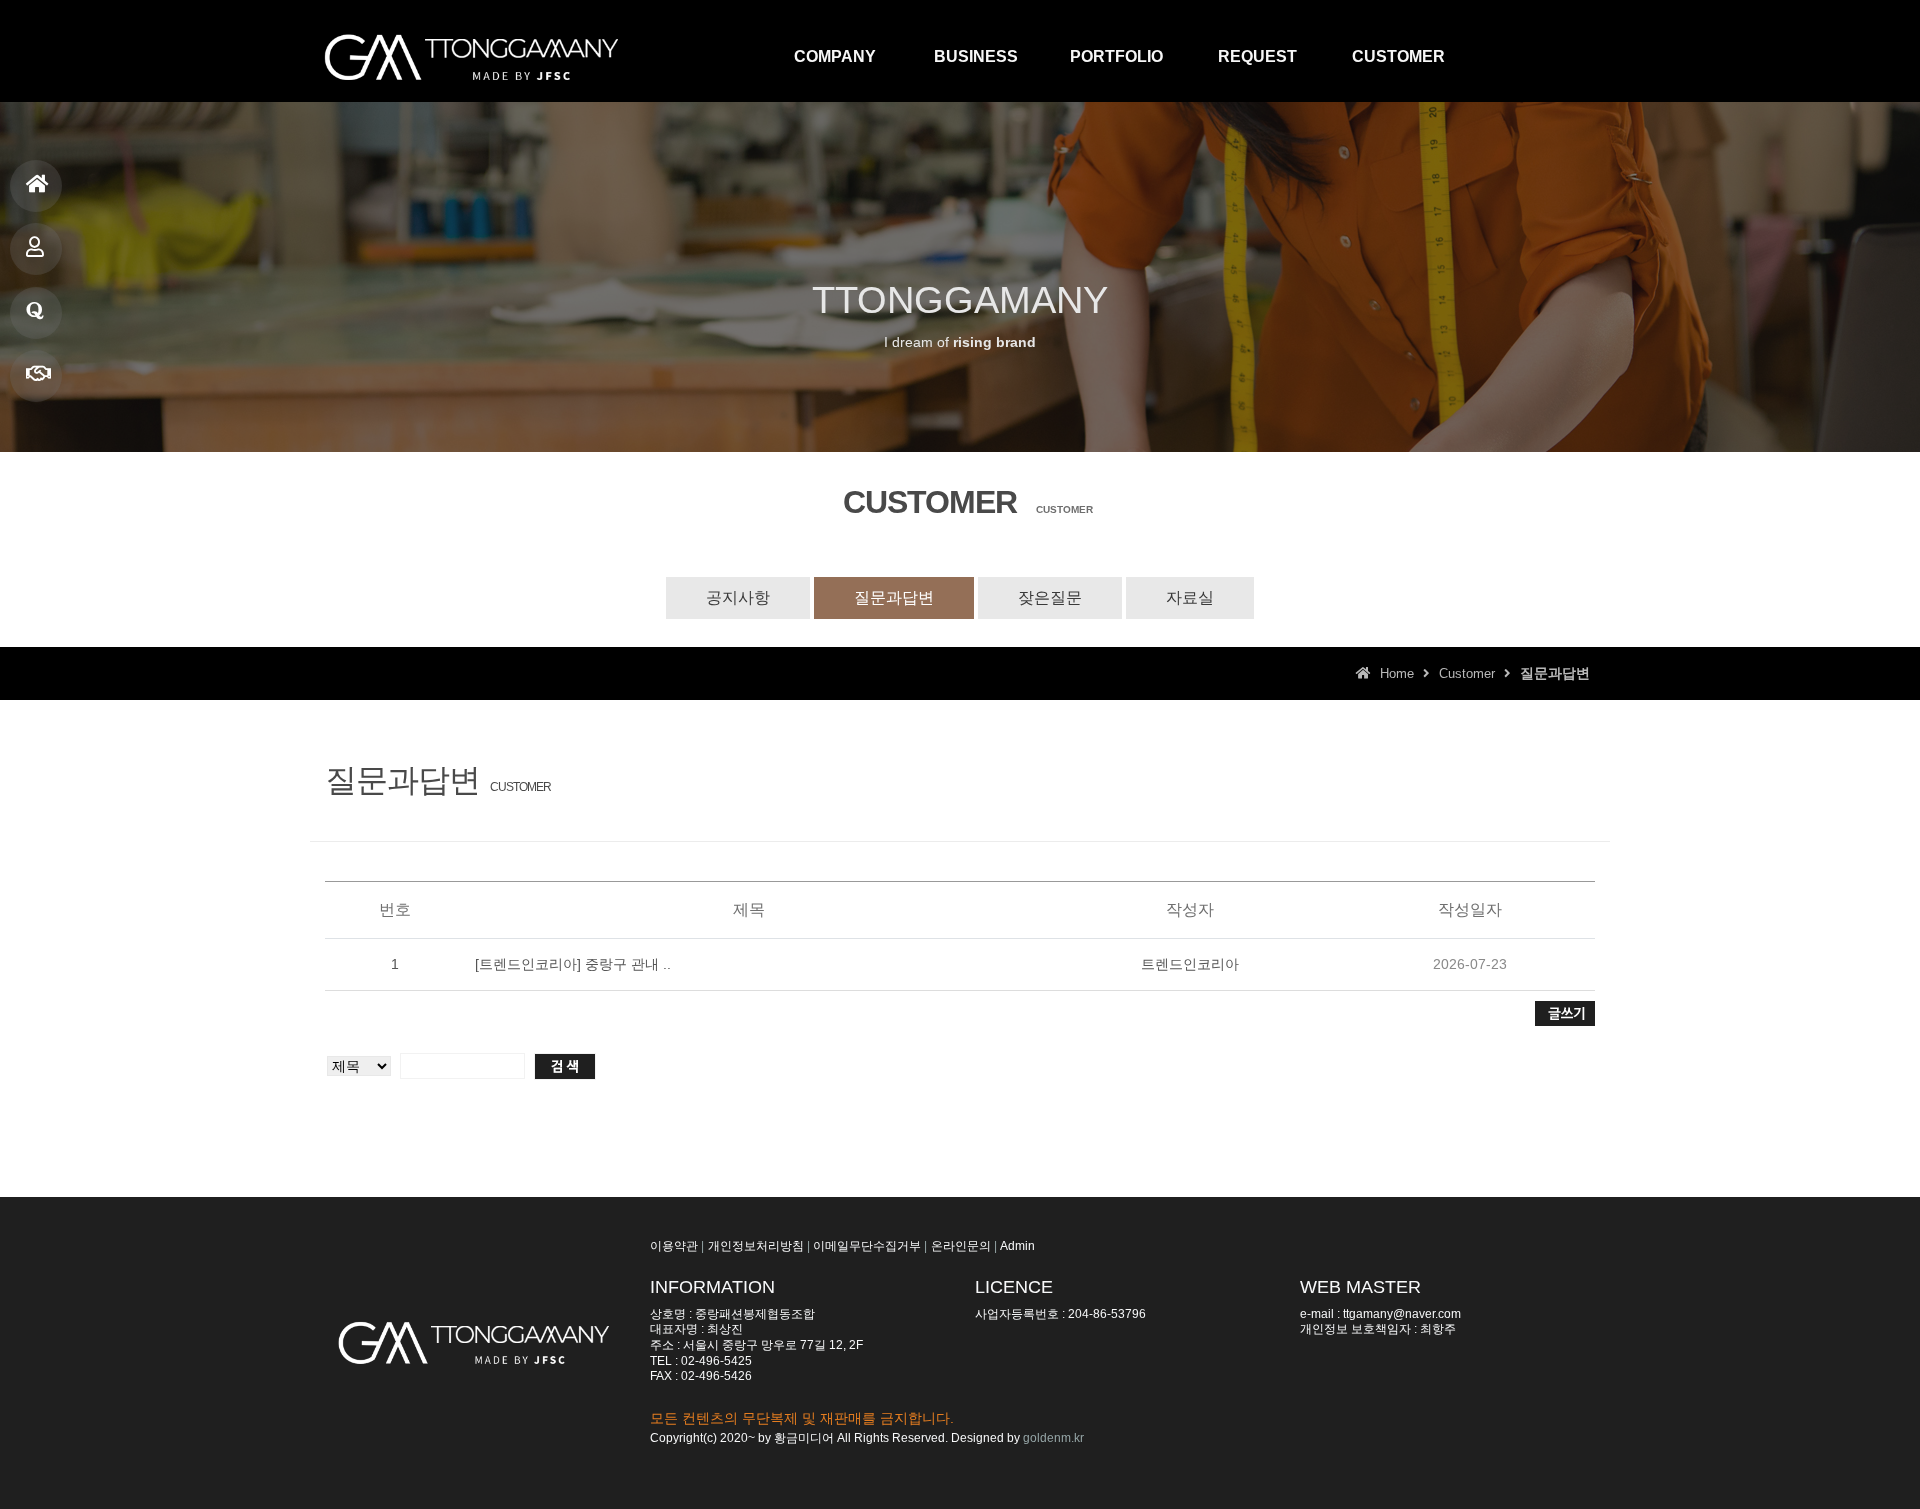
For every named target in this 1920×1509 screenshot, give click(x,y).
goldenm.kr (1053, 1438)
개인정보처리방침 (756, 1246)
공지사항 (738, 597)
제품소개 (36, 249)
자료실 (1190, 597)
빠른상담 (36, 376)
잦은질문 (1050, 597)
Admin (1017, 1246)
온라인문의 (961, 1246)
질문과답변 (36, 313)
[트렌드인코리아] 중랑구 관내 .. (573, 964)
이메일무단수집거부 (867, 1246)
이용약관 (674, 1246)
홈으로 (36, 186)
